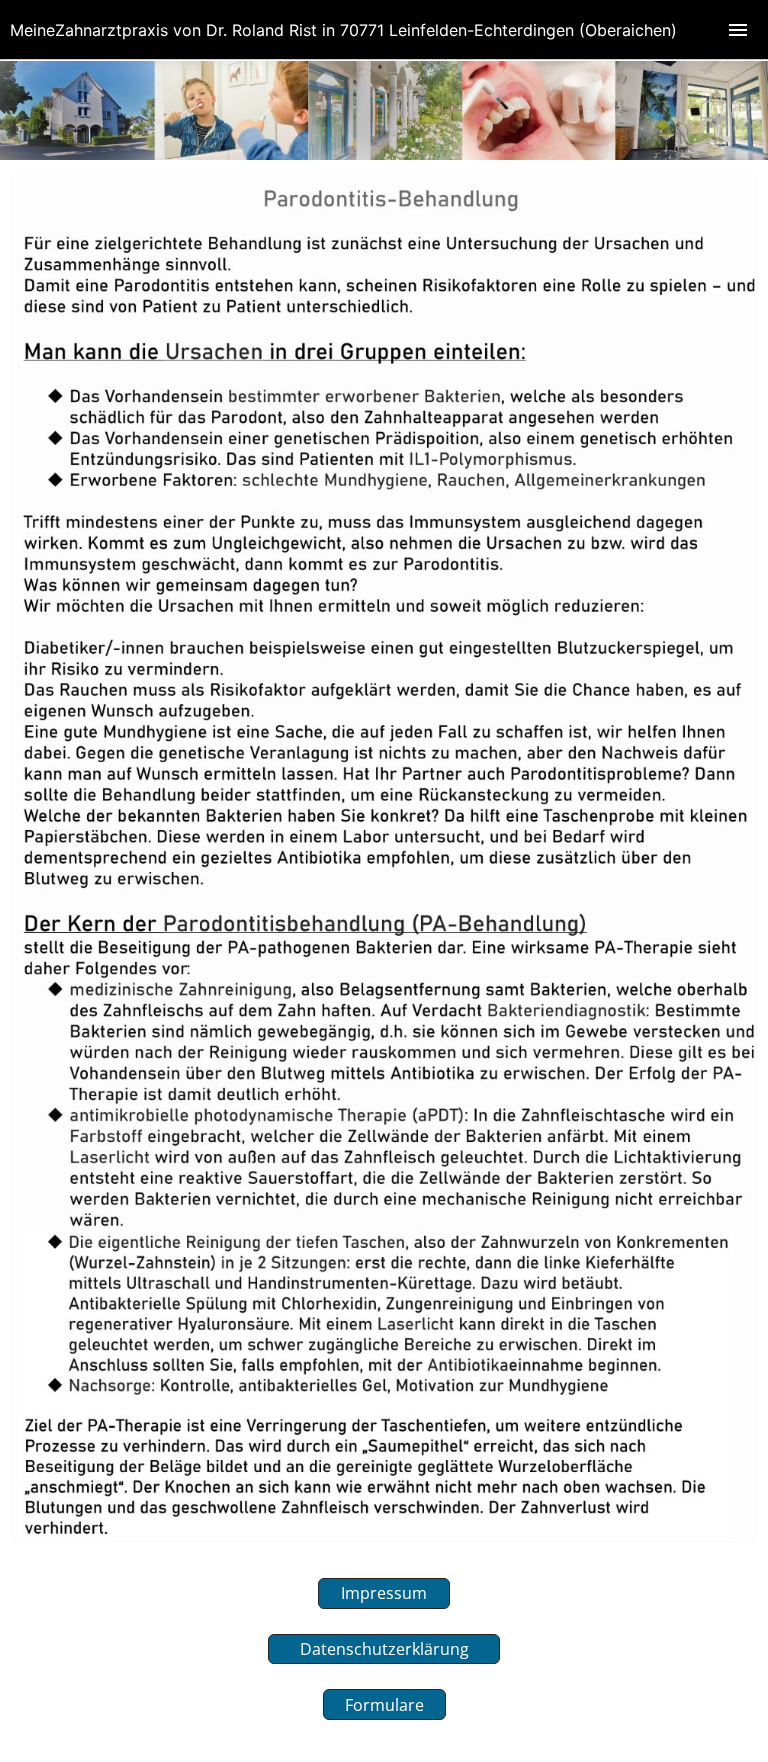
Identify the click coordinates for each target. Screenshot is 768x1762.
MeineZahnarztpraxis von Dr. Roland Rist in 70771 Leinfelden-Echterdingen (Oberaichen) (343, 30)
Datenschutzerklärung (384, 1649)
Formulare (384, 1705)
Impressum (384, 1593)
